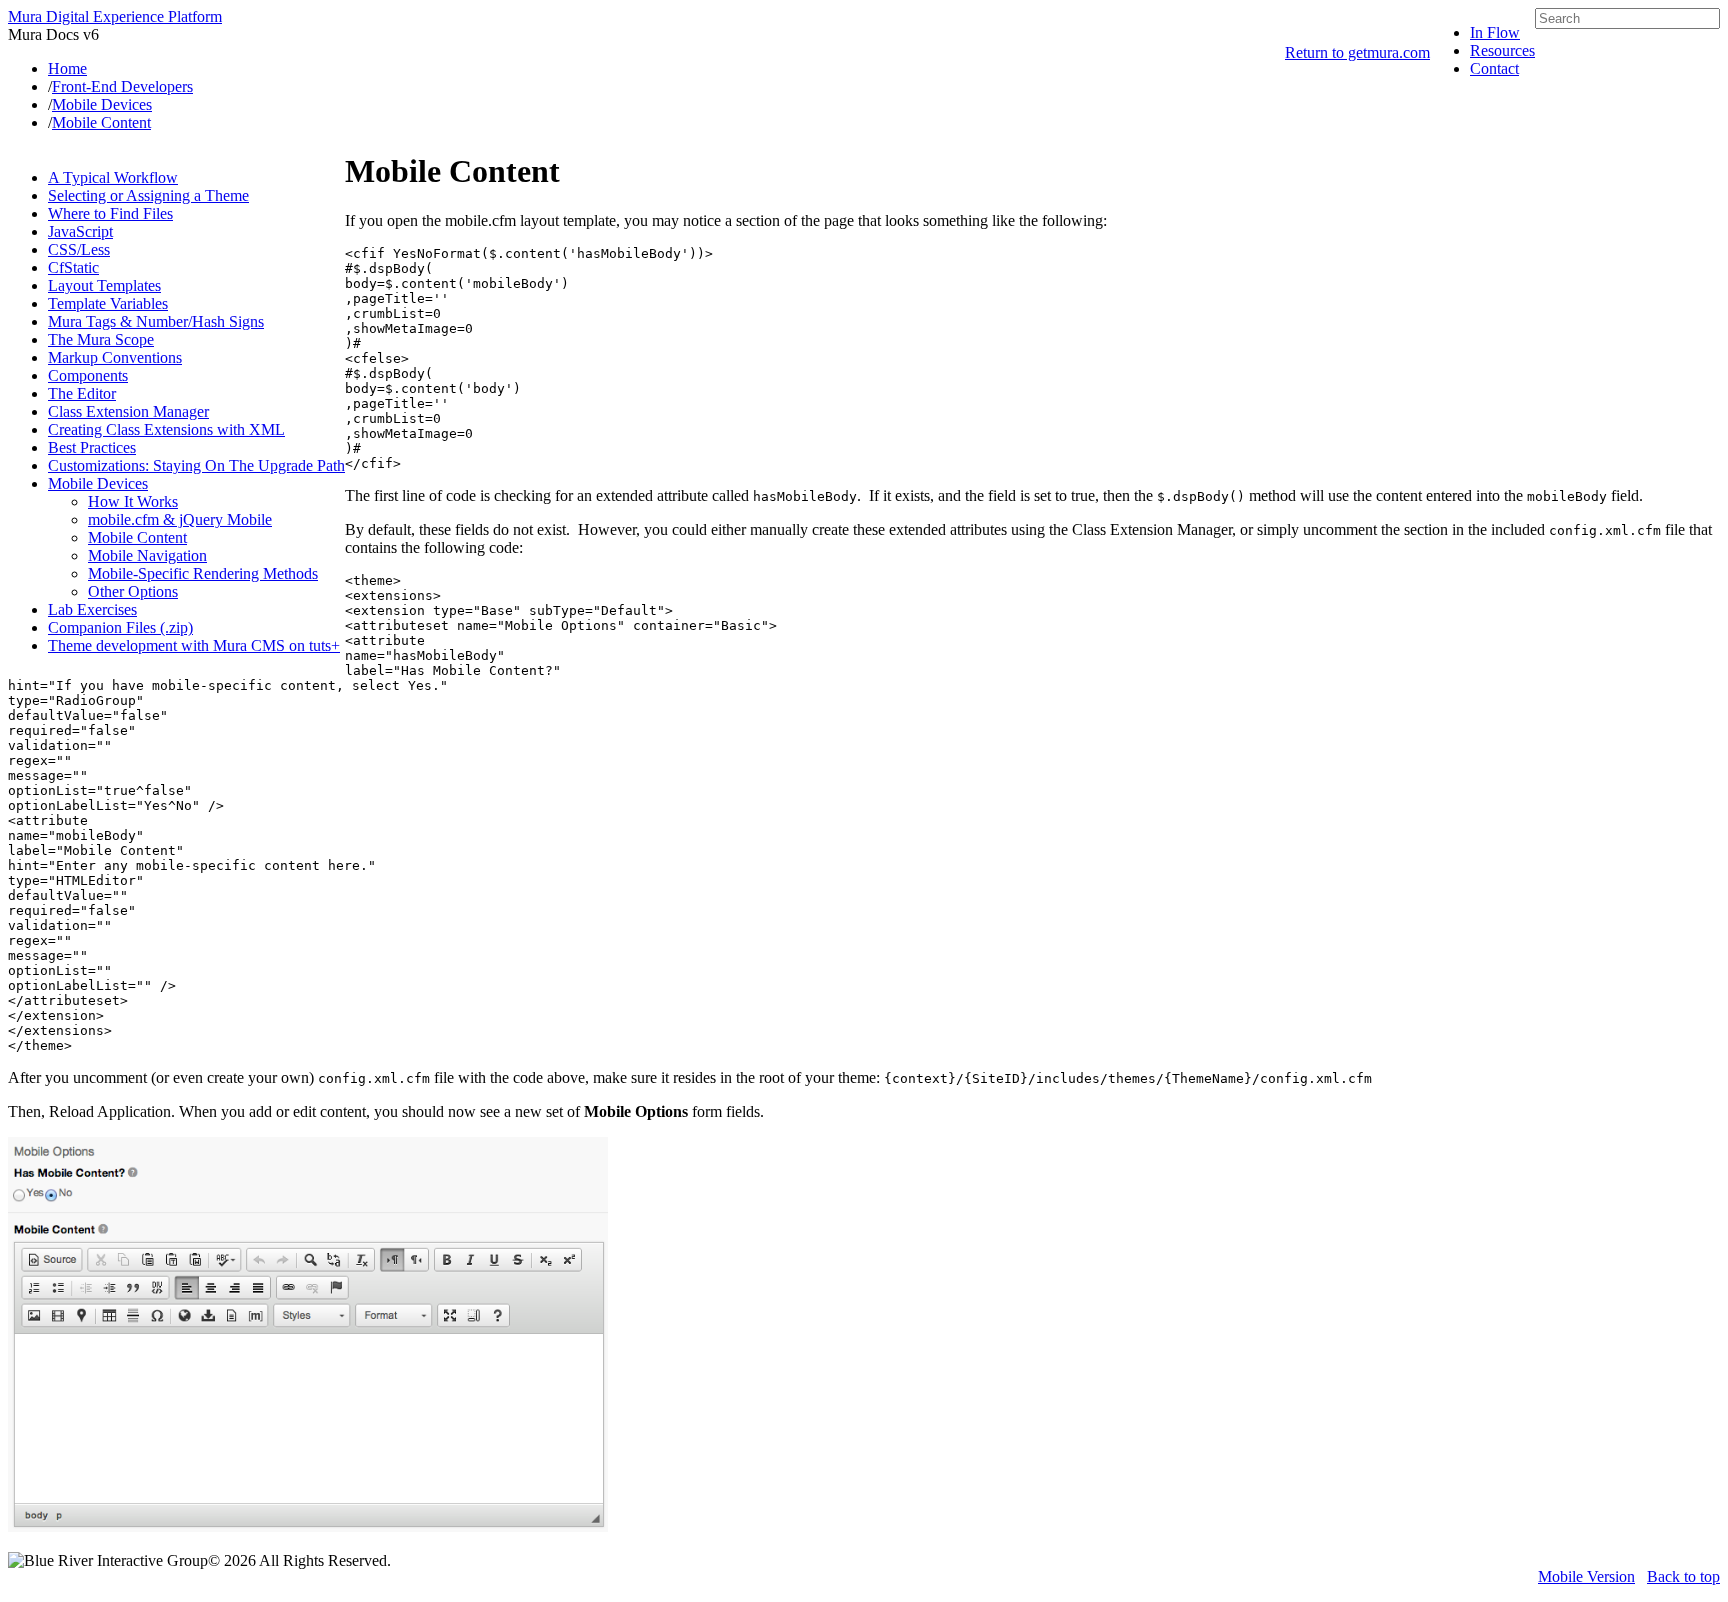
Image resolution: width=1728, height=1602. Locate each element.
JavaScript (80, 231)
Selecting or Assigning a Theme (148, 195)
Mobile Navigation (147, 555)
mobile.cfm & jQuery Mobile (180, 519)
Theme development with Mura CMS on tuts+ (194, 645)
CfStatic (73, 267)
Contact (1494, 68)
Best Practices (92, 447)
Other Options (133, 591)
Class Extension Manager (128, 411)
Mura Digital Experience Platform (115, 16)
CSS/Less (79, 249)
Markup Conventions (115, 357)
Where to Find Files (110, 213)
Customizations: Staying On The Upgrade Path (196, 465)
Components (88, 375)
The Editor (82, 393)
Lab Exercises (92, 609)
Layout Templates (104, 285)
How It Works (133, 501)
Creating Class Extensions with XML (166, 429)
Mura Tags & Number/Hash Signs (156, 321)
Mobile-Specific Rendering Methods (203, 573)
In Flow (1495, 32)
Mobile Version (1586, 1576)
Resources (1502, 50)
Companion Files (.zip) (120, 627)
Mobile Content (137, 537)
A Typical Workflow (113, 177)
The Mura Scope (101, 339)
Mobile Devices (98, 483)
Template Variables (108, 303)
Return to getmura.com (1357, 52)
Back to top (1683, 1576)
